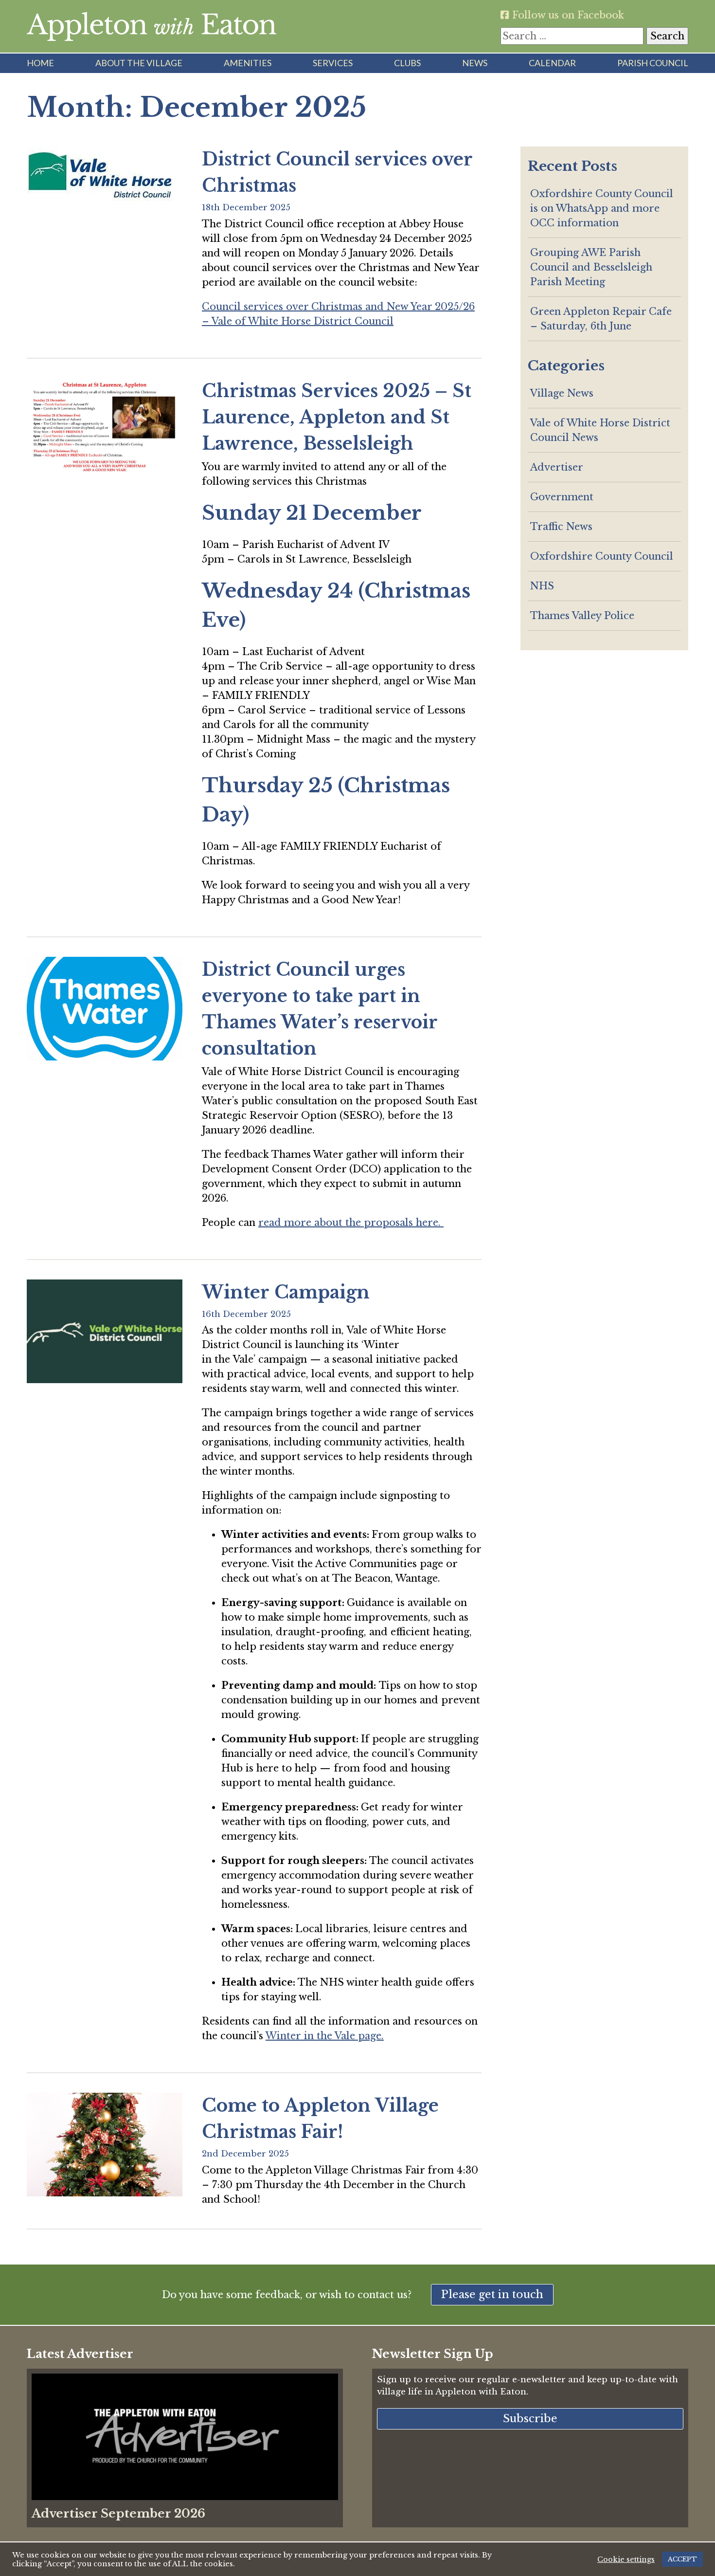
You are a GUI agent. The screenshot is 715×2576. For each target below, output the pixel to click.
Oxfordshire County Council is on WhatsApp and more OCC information (602, 208)
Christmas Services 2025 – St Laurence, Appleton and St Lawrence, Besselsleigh (337, 417)
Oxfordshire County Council (602, 556)
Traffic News (561, 527)
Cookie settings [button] (626, 2559)
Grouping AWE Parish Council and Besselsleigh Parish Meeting (591, 267)
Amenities (248, 63)
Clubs (407, 63)
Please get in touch (492, 2294)
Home (40, 63)
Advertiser (557, 467)
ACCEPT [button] (682, 2559)
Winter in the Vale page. (325, 2036)
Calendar (552, 63)
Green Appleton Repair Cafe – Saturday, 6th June (601, 319)
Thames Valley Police (582, 616)
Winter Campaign (286, 1292)
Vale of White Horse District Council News (600, 430)
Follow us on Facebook (567, 15)
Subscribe (530, 2419)
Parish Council (653, 63)
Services (333, 63)
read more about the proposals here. (351, 1223)
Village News (562, 393)
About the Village (139, 63)
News (475, 63)
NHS (542, 586)
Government (562, 497)
